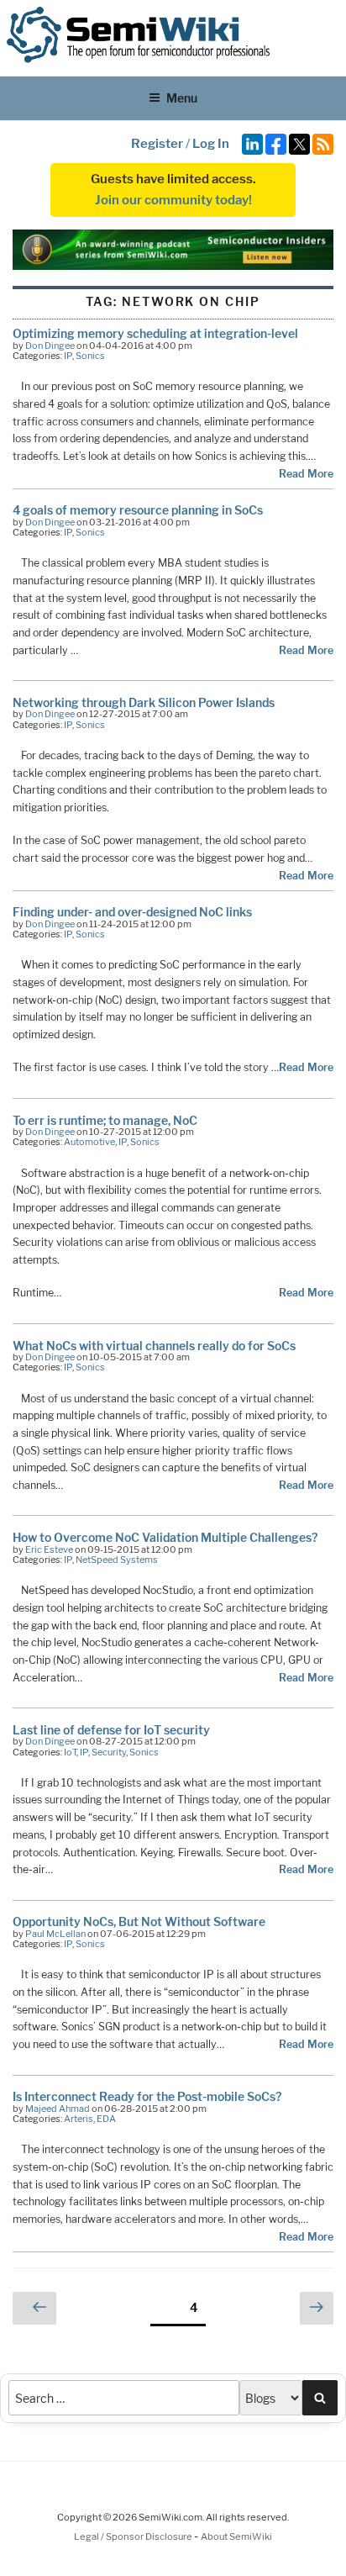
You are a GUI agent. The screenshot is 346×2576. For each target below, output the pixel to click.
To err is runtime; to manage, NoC (105, 1120)
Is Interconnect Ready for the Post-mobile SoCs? (147, 2096)
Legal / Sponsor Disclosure (134, 2536)
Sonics (90, 356)
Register (157, 144)
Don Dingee (50, 346)
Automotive (89, 1142)
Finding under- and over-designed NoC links (132, 912)
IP (68, 356)
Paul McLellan (55, 1934)
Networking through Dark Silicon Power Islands (144, 702)
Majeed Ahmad (58, 2109)
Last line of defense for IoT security (111, 1730)
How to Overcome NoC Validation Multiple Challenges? (165, 1537)
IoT (70, 1752)
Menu (182, 98)
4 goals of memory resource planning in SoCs (138, 510)
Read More (306, 474)
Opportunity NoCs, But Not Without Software (139, 1921)
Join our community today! (173, 200)
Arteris (79, 2119)
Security (109, 1752)
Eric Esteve (49, 1549)
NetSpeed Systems (117, 1560)
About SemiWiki (236, 2536)
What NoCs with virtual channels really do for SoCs (154, 1346)
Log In (211, 144)
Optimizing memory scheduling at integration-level (155, 333)
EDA (106, 2119)
